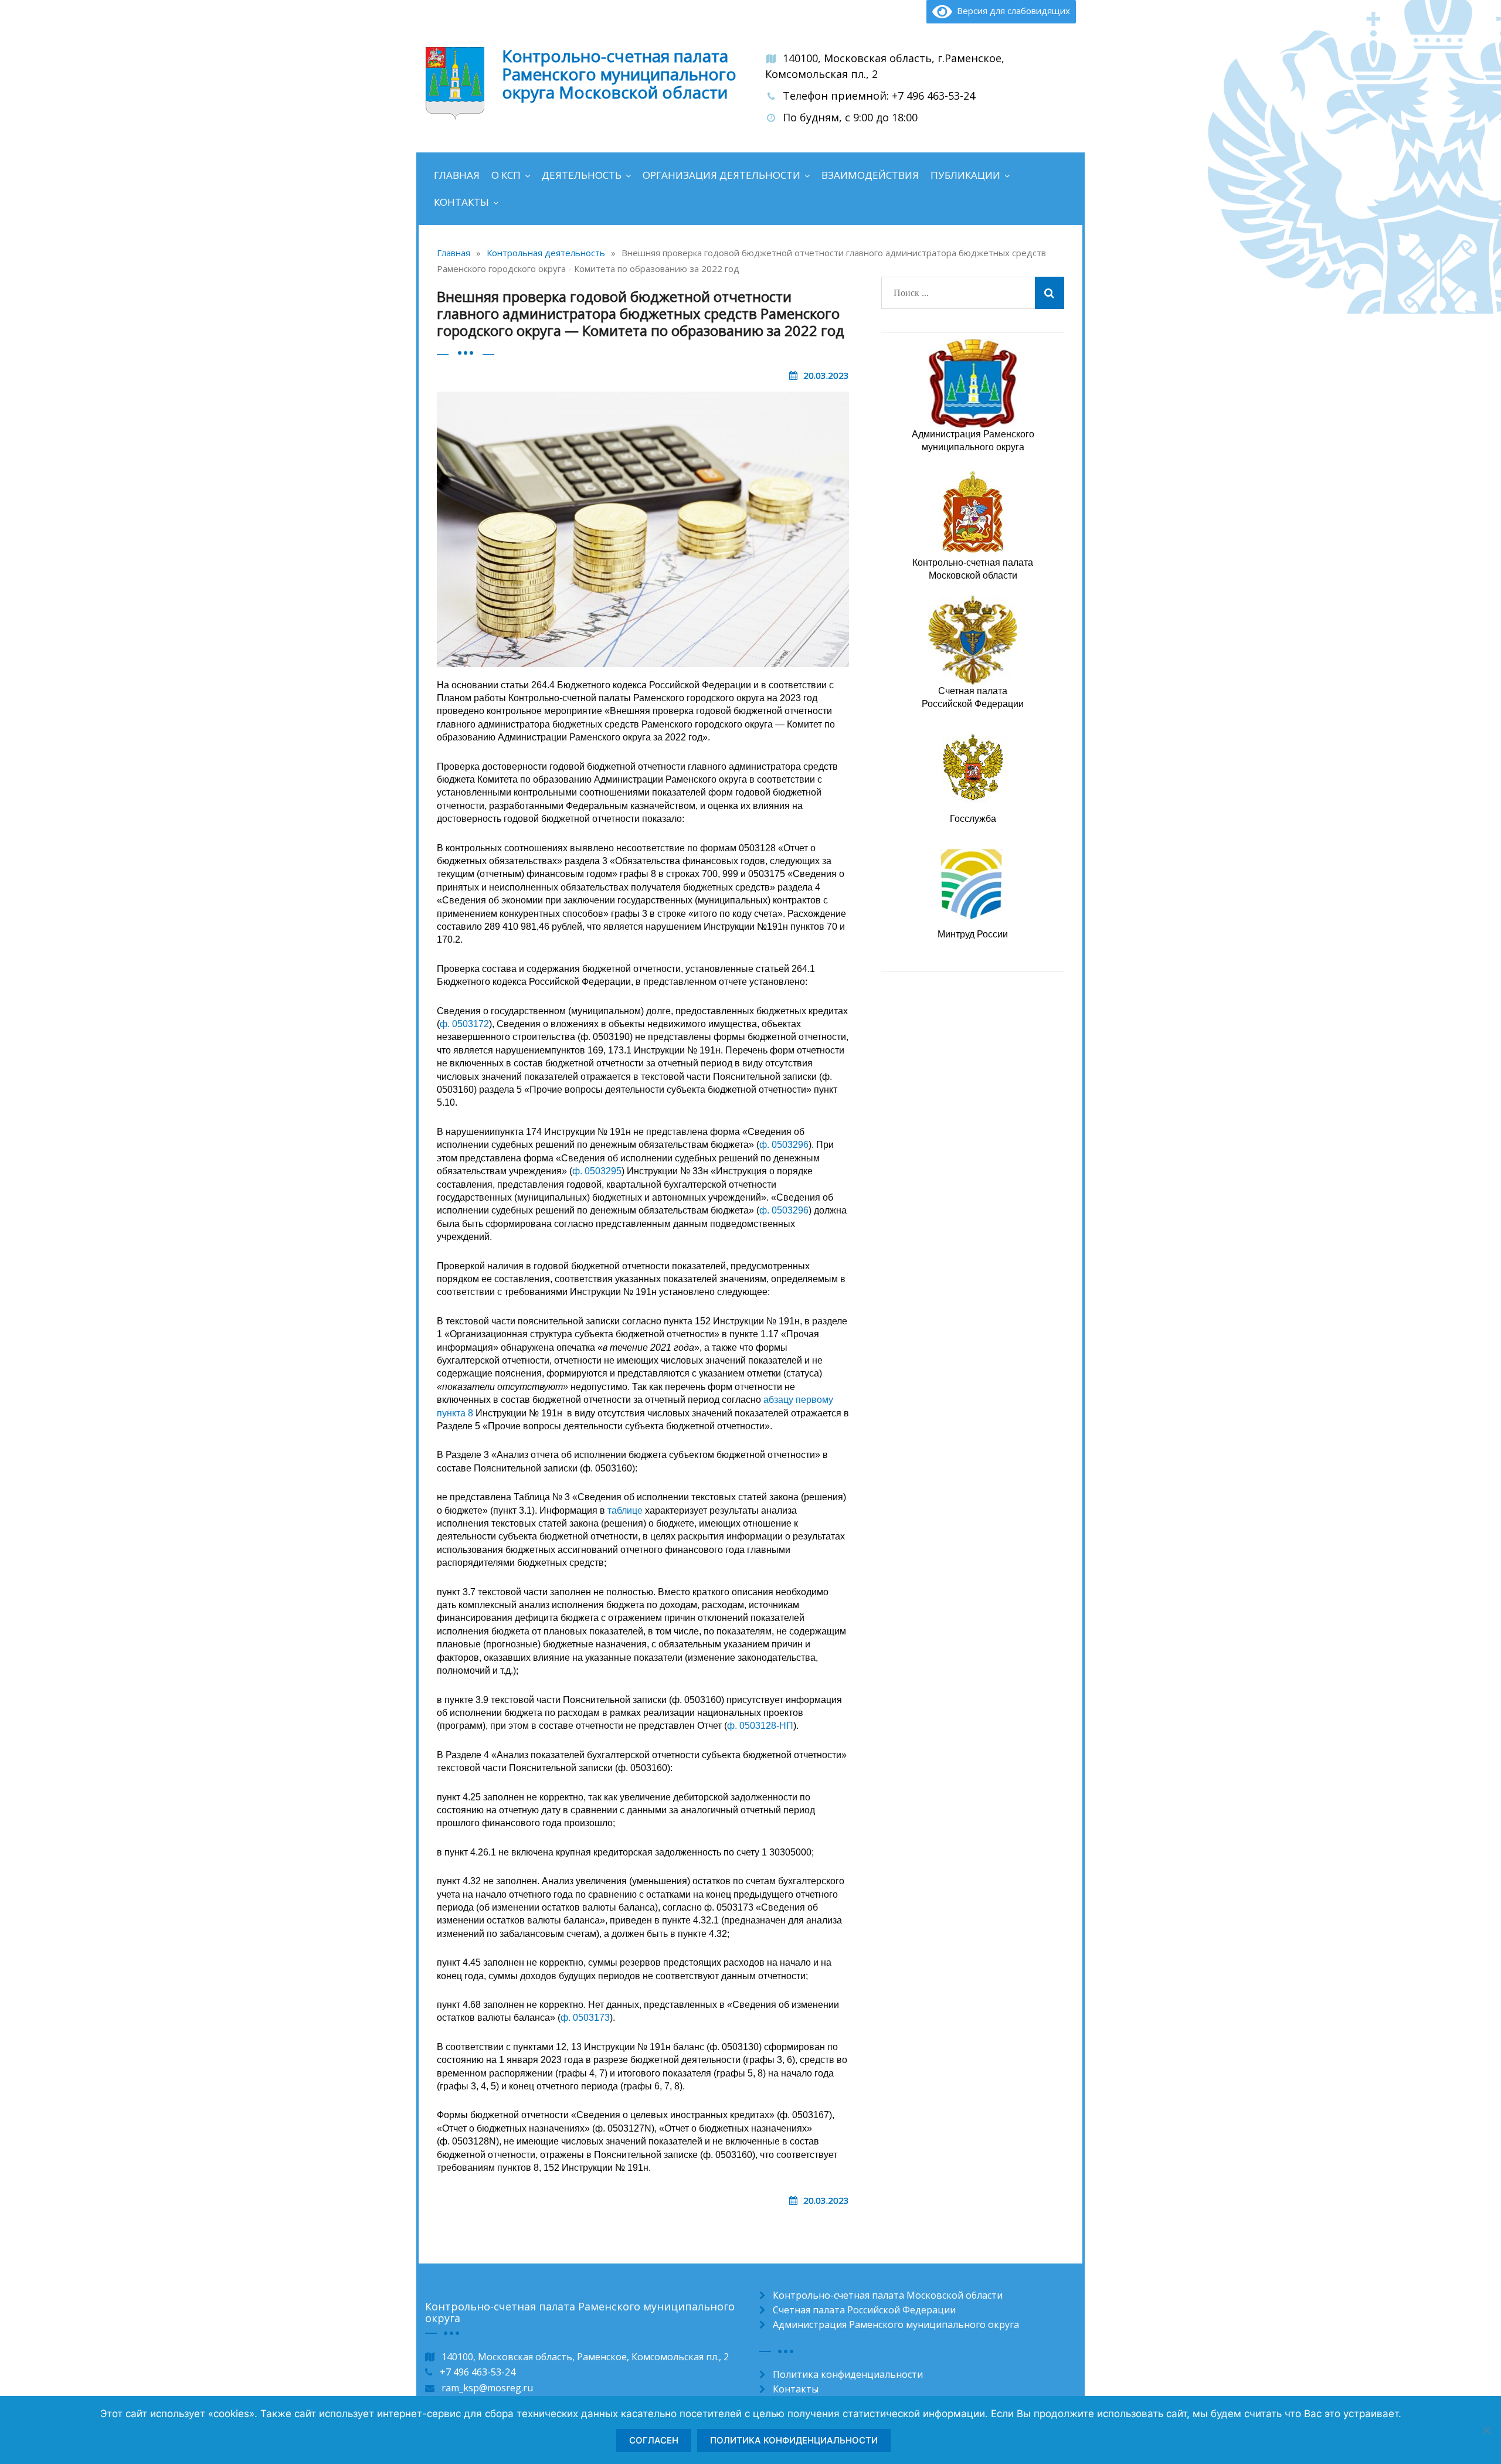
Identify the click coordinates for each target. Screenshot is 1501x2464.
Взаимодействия (870, 175)
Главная (457, 175)
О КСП (506, 175)
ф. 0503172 (464, 1024)
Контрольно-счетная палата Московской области (888, 2295)
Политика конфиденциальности (848, 2374)
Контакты (461, 202)
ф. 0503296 (784, 1145)
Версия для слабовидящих (1011, 11)
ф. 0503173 (585, 2018)
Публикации (965, 175)
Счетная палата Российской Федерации (864, 2310)
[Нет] (1486, 2430)
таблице (625, 1510)
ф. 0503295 (597, 1171)
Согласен (654, 2440)
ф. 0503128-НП (760, 1726)
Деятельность (582, 175)
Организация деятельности (721, 175)
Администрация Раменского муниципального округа (896, 2324)
